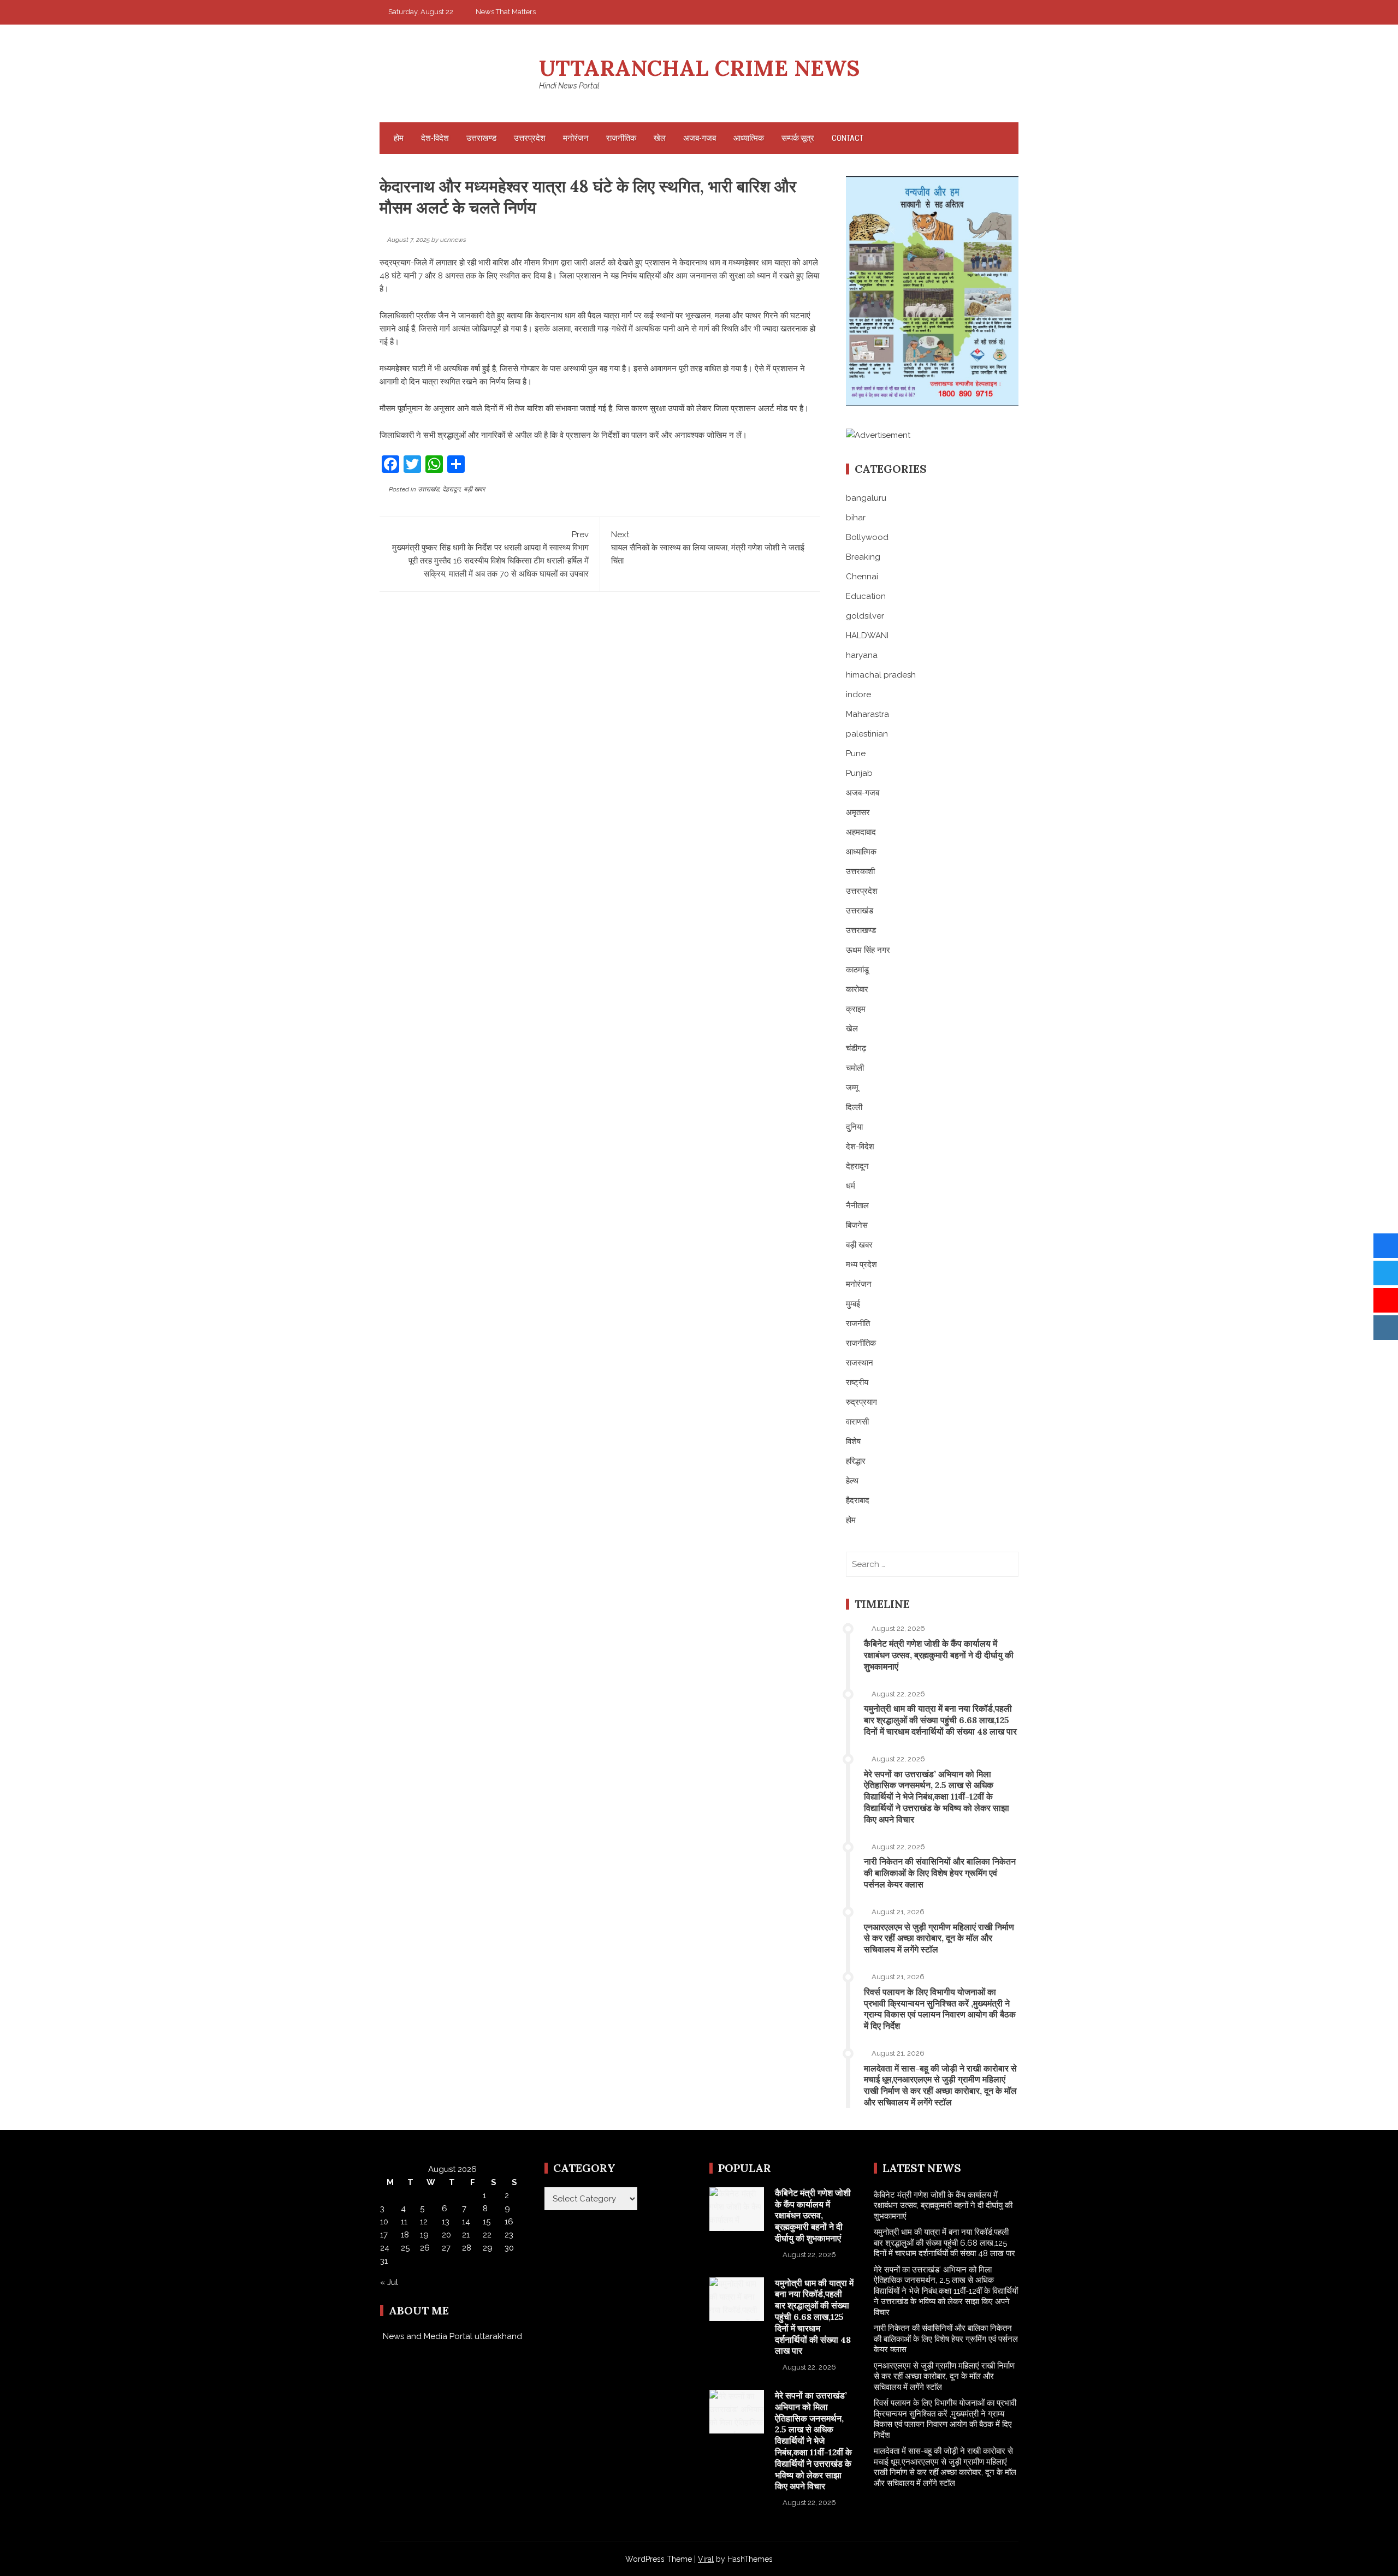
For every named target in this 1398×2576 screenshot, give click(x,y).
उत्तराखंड (428, 489)
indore (858, 695)
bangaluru (866, 498)
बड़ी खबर (474, 489)
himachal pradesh (881, 675)
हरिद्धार (856, 1461)
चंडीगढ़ (856, 1048)
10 (384, 2222)
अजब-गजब (700, 138)
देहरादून (451, 489)
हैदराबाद (858, 1500)
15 (487, 2222)
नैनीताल (857, 1206)
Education (866, 596)
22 (487, 2235)
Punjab (859, 773)
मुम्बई (853, 1304)
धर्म (851, 1186)
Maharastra (867, 714)
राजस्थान (860, 1363)
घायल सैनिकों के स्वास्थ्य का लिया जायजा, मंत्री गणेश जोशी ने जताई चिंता (708, 548)
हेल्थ (852, 1481)
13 (446, 2222)
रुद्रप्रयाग (861, 1402)
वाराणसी (857, 1422)
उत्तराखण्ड (481, 138)
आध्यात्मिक (749, 138)
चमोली (855, 1068)
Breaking (863, 557)
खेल (660, 138)
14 (466, 2222)
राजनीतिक (621, 138)
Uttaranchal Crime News (699, 68)
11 (404, 2222)
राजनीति (858, 1323)
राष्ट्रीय (857, 1382)
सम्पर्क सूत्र (798, 138)
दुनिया (854, 1127)
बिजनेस (857, 1225)
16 (509, 2222)
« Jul (389, 2282)
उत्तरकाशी (860, 871)
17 (384, 2235)
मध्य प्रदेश (861, 1265)
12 (424, 2222)
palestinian (867, 734)
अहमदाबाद (861, 832)
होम (399, 138)
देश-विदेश (435, 138)
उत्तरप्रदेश (530, 138)
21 (466, 2235)
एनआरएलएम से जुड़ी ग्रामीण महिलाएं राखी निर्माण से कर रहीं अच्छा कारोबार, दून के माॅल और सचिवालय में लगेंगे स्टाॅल (939, 1938)
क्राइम (856, 1009)
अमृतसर (858, 812)
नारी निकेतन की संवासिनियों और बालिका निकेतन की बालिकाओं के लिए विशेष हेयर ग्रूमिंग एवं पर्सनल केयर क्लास (940, 1873)
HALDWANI (867, 636)
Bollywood (867, 537)
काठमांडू (857, 970)
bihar (856, 518)
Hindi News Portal (569, 86)
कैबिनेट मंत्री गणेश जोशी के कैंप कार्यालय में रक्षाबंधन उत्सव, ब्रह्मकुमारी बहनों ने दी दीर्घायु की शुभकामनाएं (939, 1655)
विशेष (853, 1441)
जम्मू (852, 1088)
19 (424, 2235)
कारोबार (857, 989)
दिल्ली (854, 1107)
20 (446, 2235)
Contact (848, 138)
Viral (706, 2559)
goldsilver (865, 616)
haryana (862, 655)
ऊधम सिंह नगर (868, 950)
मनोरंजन (576, 138)
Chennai (862, 577)
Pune (856, 753)
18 (405, 2235)
